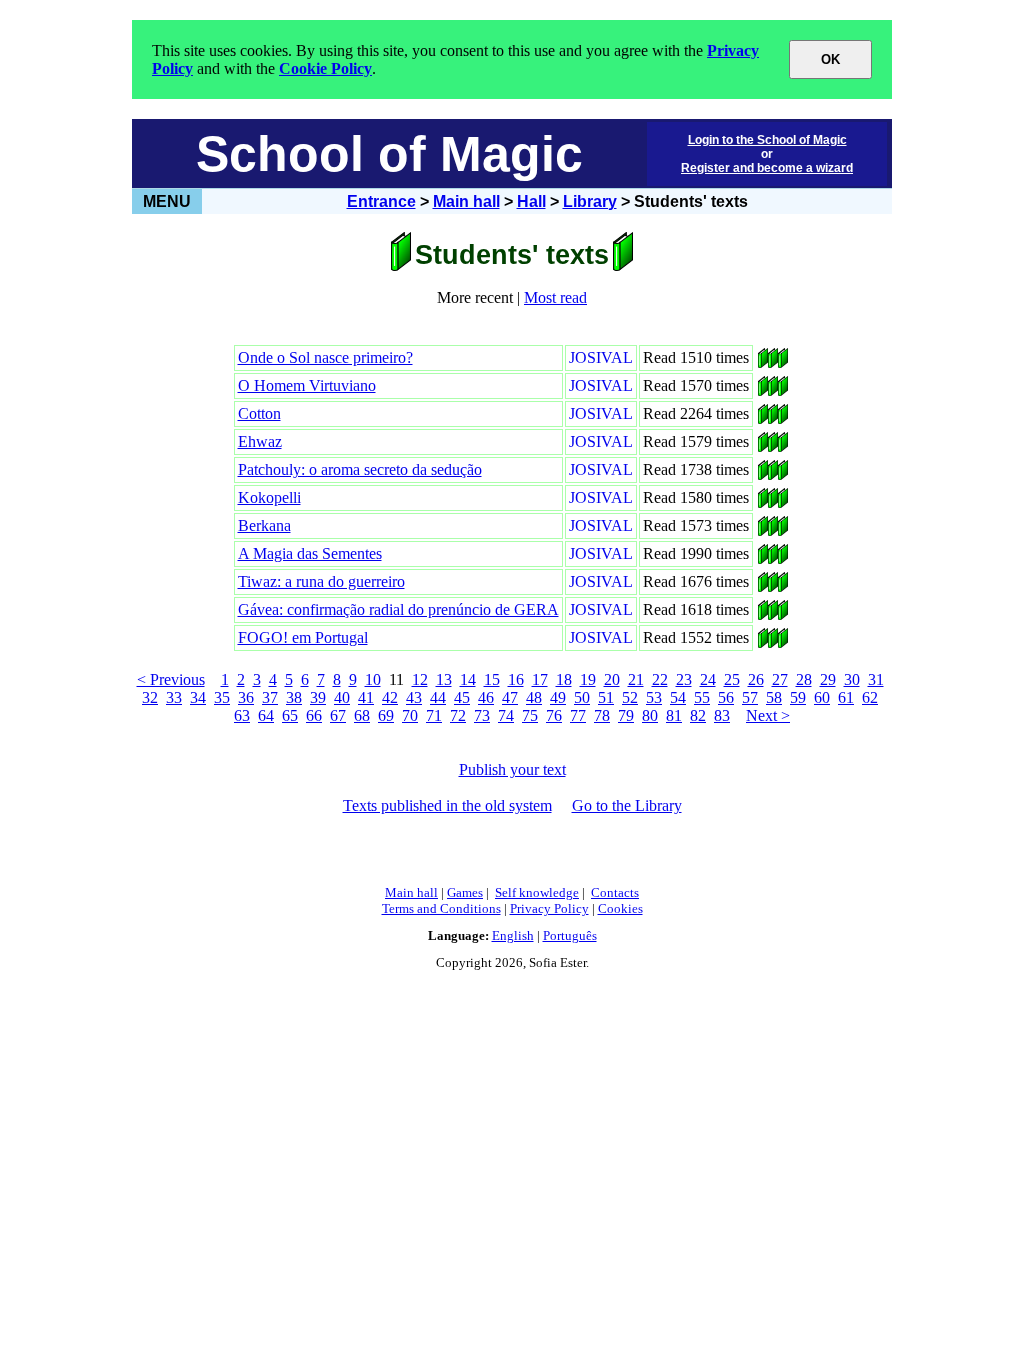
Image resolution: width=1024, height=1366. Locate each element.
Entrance (381, 201)
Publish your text (512, 769)
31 (876, 679)
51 (606, 697)
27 (780, 679)
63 (242, 715)
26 (756, 679)
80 (650, 715)
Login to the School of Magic (767, 140)
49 (558, 697)
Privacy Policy (549, 908)
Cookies (620, 908)
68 (362, 715)
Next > (768, 715)
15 (492, 679)
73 (482, 715)
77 (578, 715)
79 (626, 715)
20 (612, 679)
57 (750, 697)
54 (678, 697)
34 (198, 697)
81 (674, 715)
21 (636, 679)
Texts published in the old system (447, 805)
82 (698, 715)
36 (246, 697)
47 (510, 697)
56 (726, 697)
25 (732, 679)
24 (708, 679)
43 (414, 697)
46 (486, 697)
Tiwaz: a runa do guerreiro (321, 581)
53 (654, 697)
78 (602, 715)
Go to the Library (627, 805)
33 (174, 697)
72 (458, 715)
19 (588, 679)
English (513, 935)
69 (386, 715)
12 (420, 679)
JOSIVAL (601, 357)
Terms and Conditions (441, 908)
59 (798, 697)
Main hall (466, 201)
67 (338, 715)
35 (222, 697)
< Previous (171, 679)
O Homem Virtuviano (307, 385)
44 (438, 697)
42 (390, 697)
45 (462, 697)
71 (434, 715)
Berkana (264, 525)
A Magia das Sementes (310, 553)
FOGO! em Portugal (303, 637)
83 (722, 715)
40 (342, 697)
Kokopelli (269, 497)
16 (516, 679)
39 (318, 697)
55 (702, 697)
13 (444, 679)
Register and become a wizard (767, 168)
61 (846, 697)
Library (590, 201)
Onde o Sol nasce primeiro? (325, 357)
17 (540, 679)
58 (774, 697)
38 (294, 697)
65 (290, 715)
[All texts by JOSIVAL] (763, 362)
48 (534, 697)
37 (270, 697)
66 (314, 715)
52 (630, 697)
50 (582, 697)
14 (468, 679)
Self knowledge (537, 892)
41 (366, 697)
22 (660, 679)
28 (804, 679)
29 (828, 679)
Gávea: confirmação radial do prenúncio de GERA (398, 609)
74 (506, 715)
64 (266, 715)
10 (373, 679)
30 (852, 679)
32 (150, 697)
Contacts (615, 892)
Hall (531, 201)
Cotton (259, 413)
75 (530, 715)
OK (830, 59)
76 (554, 715)
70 (410, 715)
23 (684, 679)
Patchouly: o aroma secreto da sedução (360, 469)
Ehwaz (260, 441)
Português (570, 935)
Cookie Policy (325, 68)
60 (822, 697)
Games (465, 892)
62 (870, 697)
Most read (555, 297)
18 (564, 679)
